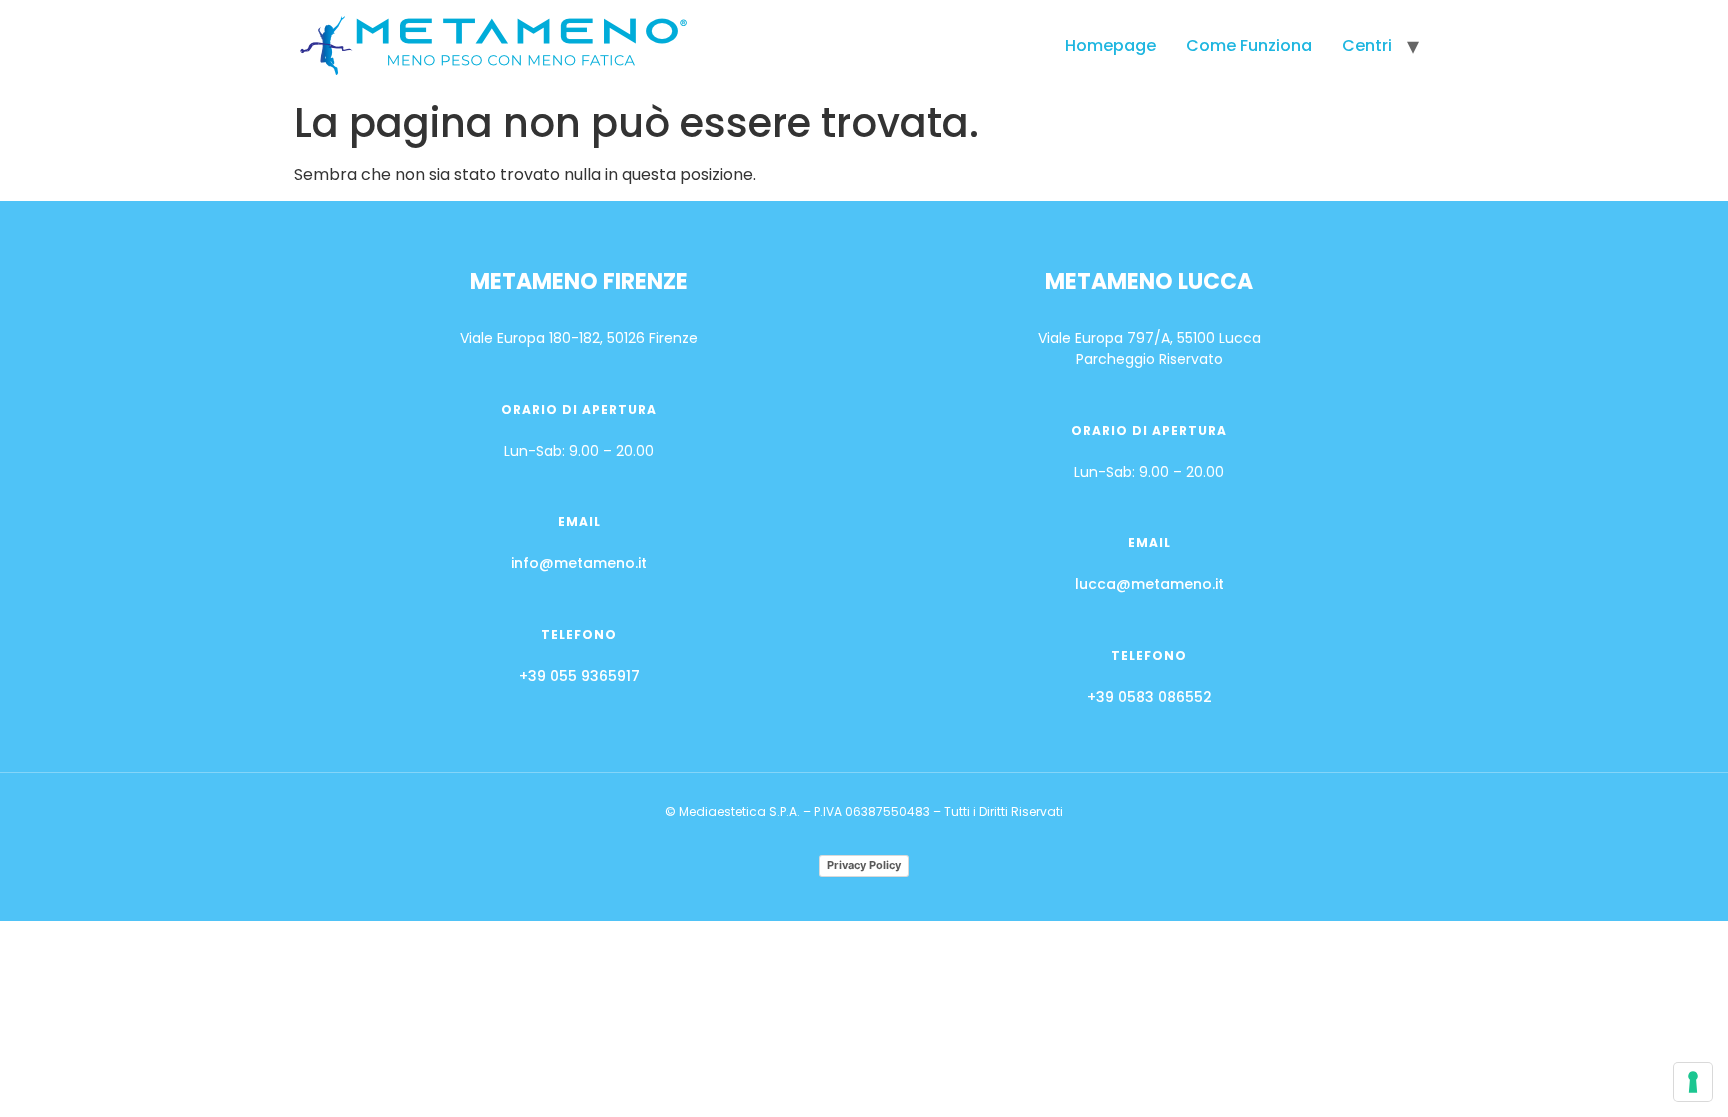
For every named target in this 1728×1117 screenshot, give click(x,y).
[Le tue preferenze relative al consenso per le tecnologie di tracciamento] (1693, 1082)
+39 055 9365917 (579, 676)
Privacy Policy (864, 865)
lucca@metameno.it (1149, 584)
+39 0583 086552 (1149, 697)
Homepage (1110, 45)
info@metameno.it (579, 563)
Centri (1367, 45)
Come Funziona (1249, 45)
